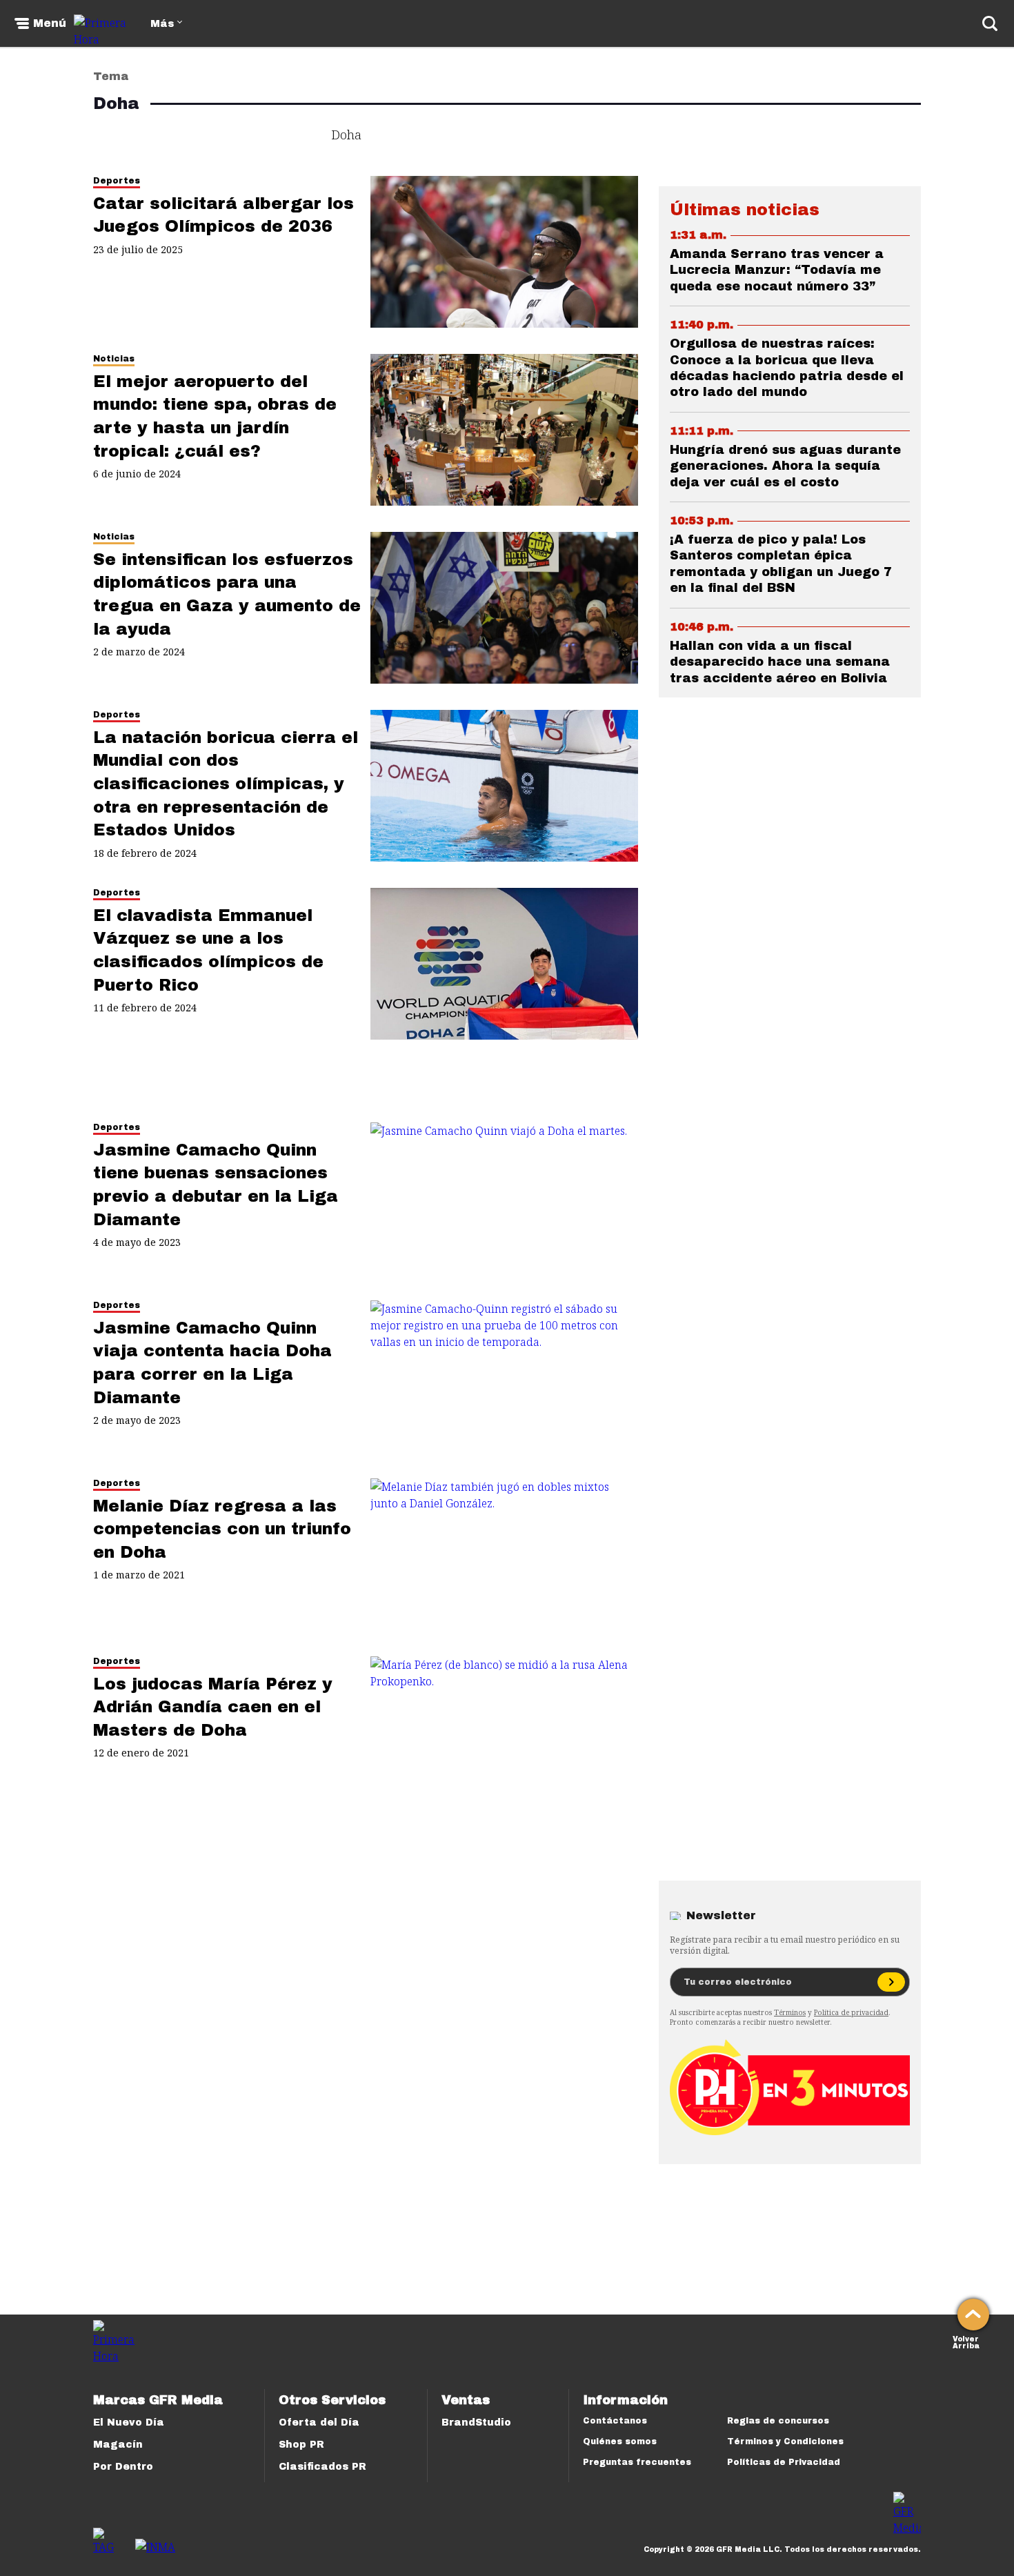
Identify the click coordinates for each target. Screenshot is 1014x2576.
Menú (50, 23)
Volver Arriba (966, 2341)
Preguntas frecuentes (637, 2462)
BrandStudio (476, 2423)
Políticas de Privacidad (784, 2462)
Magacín (118, 2445)
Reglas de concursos (778, 2421)
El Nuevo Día (129, 2423)
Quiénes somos (620, 2441)
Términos (790, 2012)
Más (162, 24)
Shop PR (301, 2445)
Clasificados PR (322, 2467)
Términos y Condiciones (785, 2441)
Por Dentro (123, 2467)
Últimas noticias (745, 210)
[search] (990, 23)
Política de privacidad (851, 2012)
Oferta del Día (319, 2423)
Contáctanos (615, 2421)
